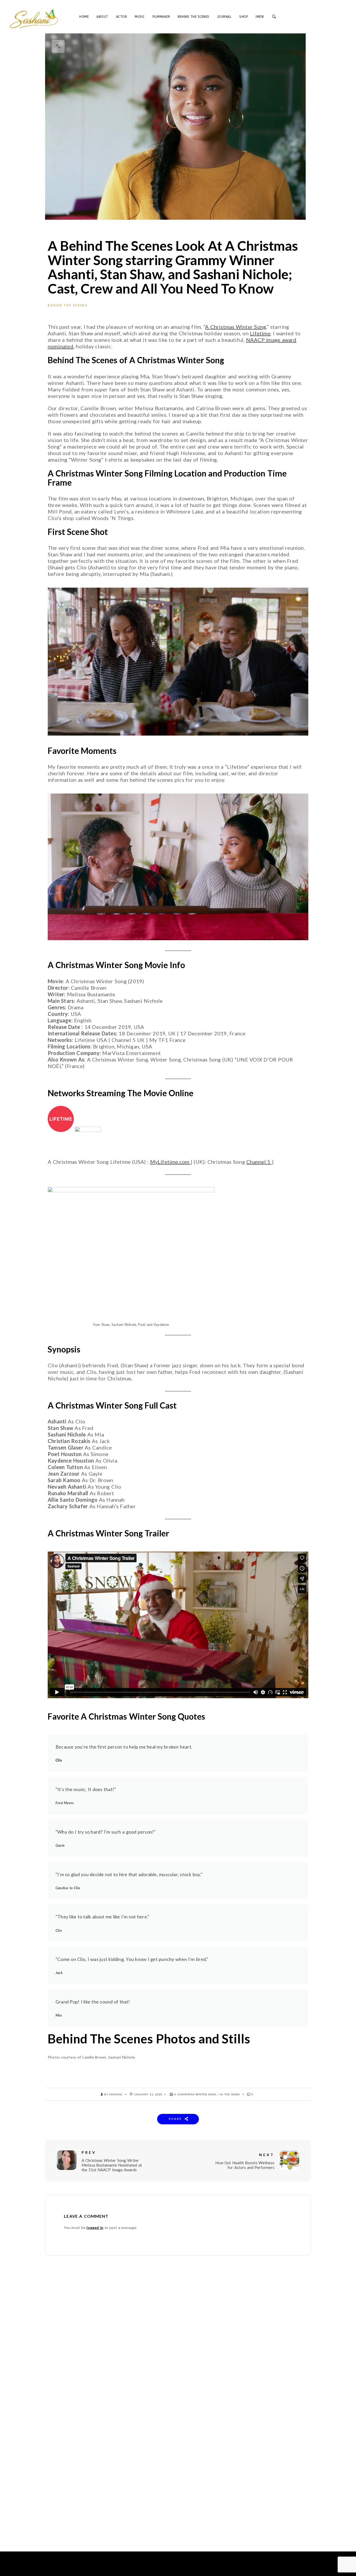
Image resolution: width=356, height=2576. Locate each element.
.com (184, 1162)
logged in (95, 2228)
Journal (224, 17)
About (102, 17)
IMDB (260, 17)
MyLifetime (164, 1162)
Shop (244, 17)
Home (84, 17)
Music (140, 17)
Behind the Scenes (194, 17)
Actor (122, 17)
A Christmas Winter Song (236, 327)
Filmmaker (161, 17)
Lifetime (260, 333)
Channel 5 (259, 1162)
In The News (230, 2094)
